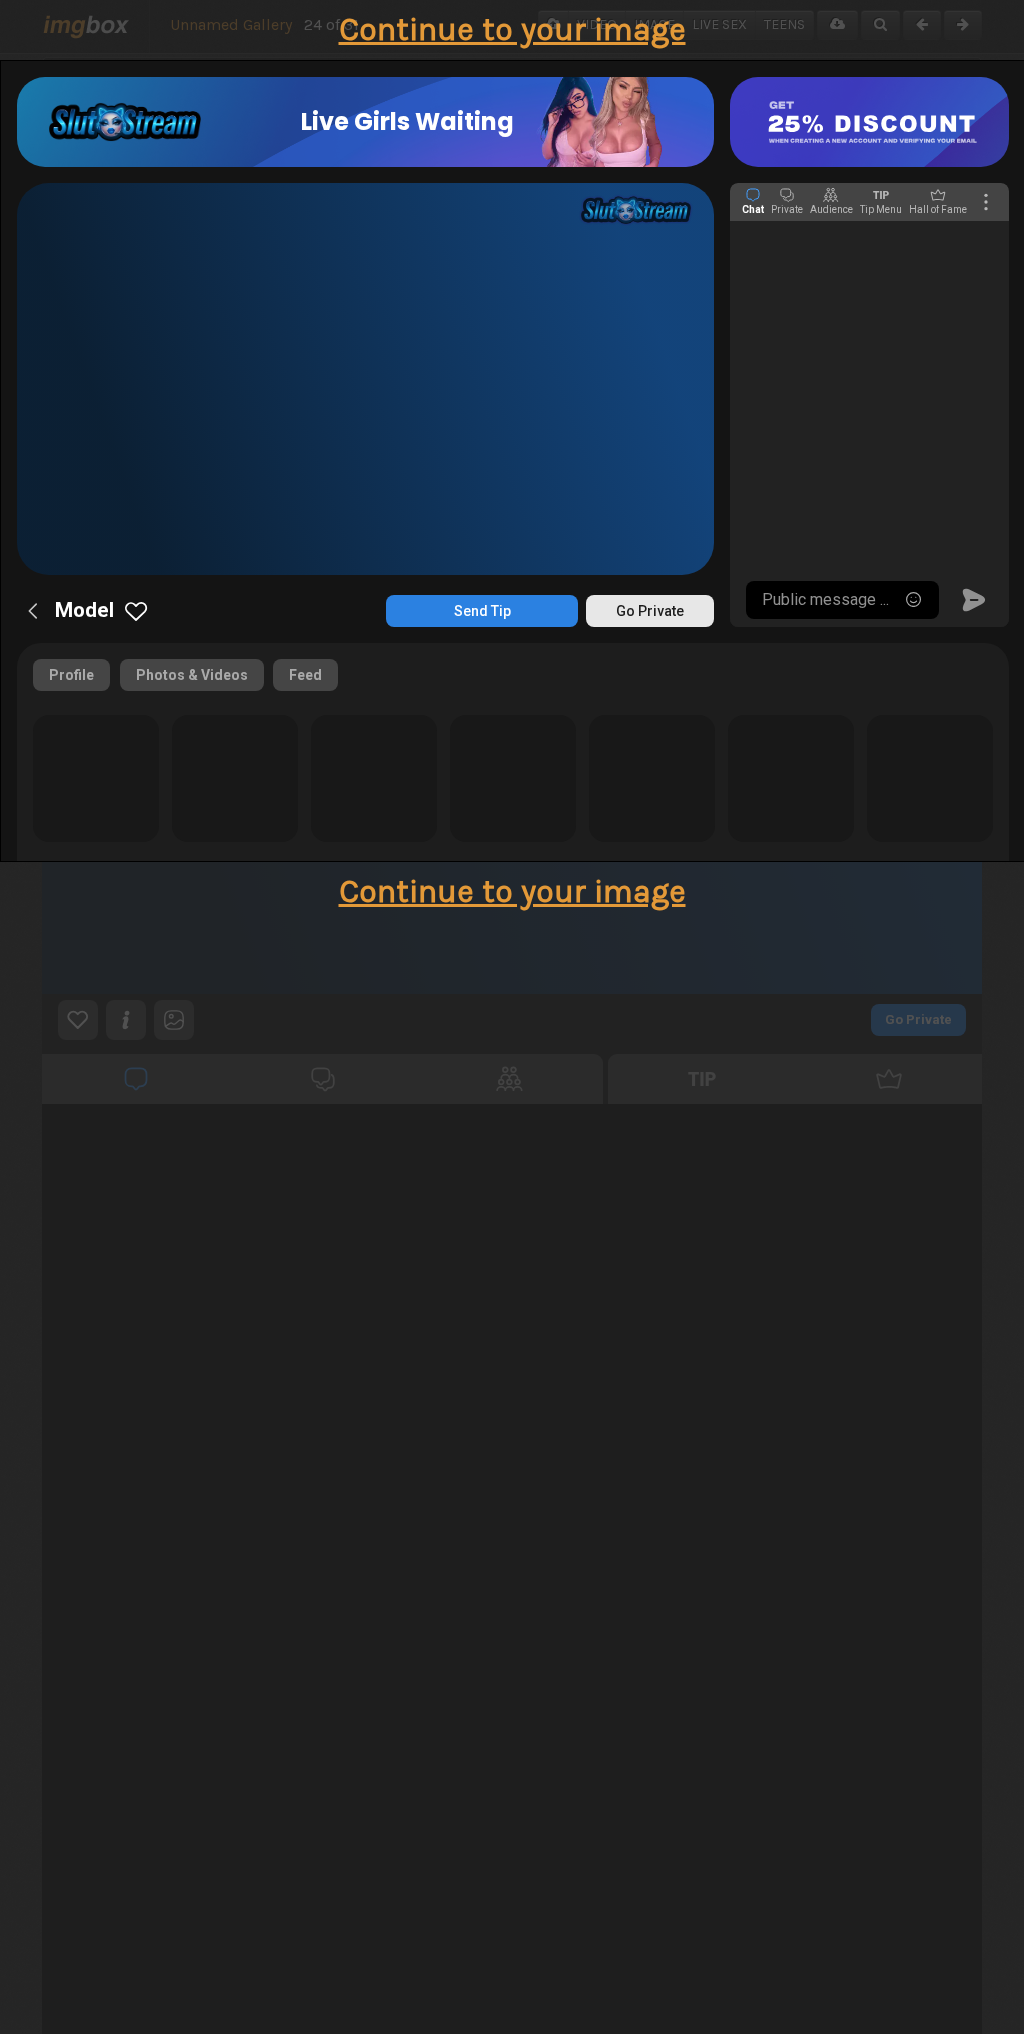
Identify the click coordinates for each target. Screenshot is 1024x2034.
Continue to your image (512, 29)
